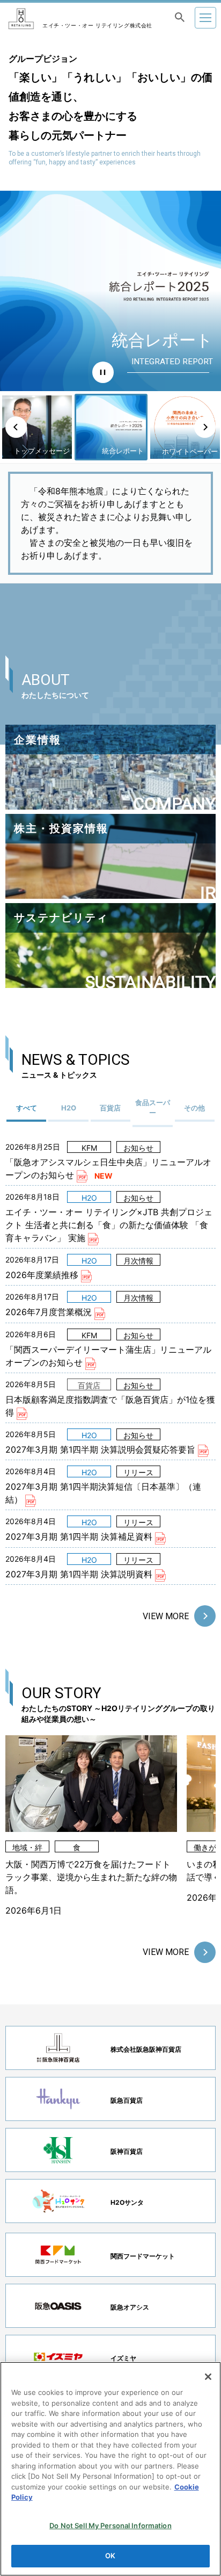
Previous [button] (16, 427)
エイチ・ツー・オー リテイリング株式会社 (97, 25)
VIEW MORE (166, 1616)
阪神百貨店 (127, 2151)
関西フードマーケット (143, 2256)
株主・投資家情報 (61, 828)
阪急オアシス (130, 2307)
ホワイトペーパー (145, 340)
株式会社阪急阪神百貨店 (146, 2049)
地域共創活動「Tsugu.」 (171, 446)
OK (110, 2556)
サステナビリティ (61, 918)
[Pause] (103, 372)
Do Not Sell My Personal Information (110, 2526)
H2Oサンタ (127, 2202)
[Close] (208, 2377)
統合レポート (49, 451)
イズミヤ (123, 2358)
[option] (110, 291)
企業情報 (38, 740)
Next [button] (205, 427)
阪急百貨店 (127, 2100)
